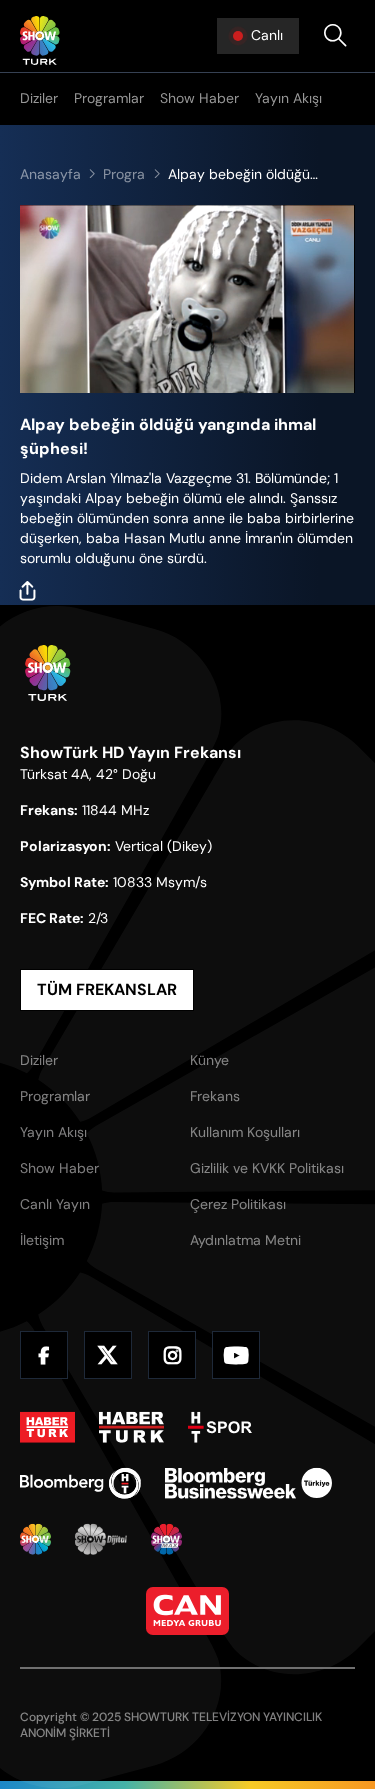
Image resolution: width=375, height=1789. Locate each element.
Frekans (215, 1096)
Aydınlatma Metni (245, 1240)
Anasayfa (50, 174)
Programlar (109, 98)
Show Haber (199, 98)
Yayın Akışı (288, 98)
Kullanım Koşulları (245, 1132)
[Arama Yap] (335, 36)
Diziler (39, 98)
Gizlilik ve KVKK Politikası (267, 1168)
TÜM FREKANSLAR (107, 989)
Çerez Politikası (238, 1204)
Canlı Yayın (55, 1204)
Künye (209, 1060)
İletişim (42, 1240)
